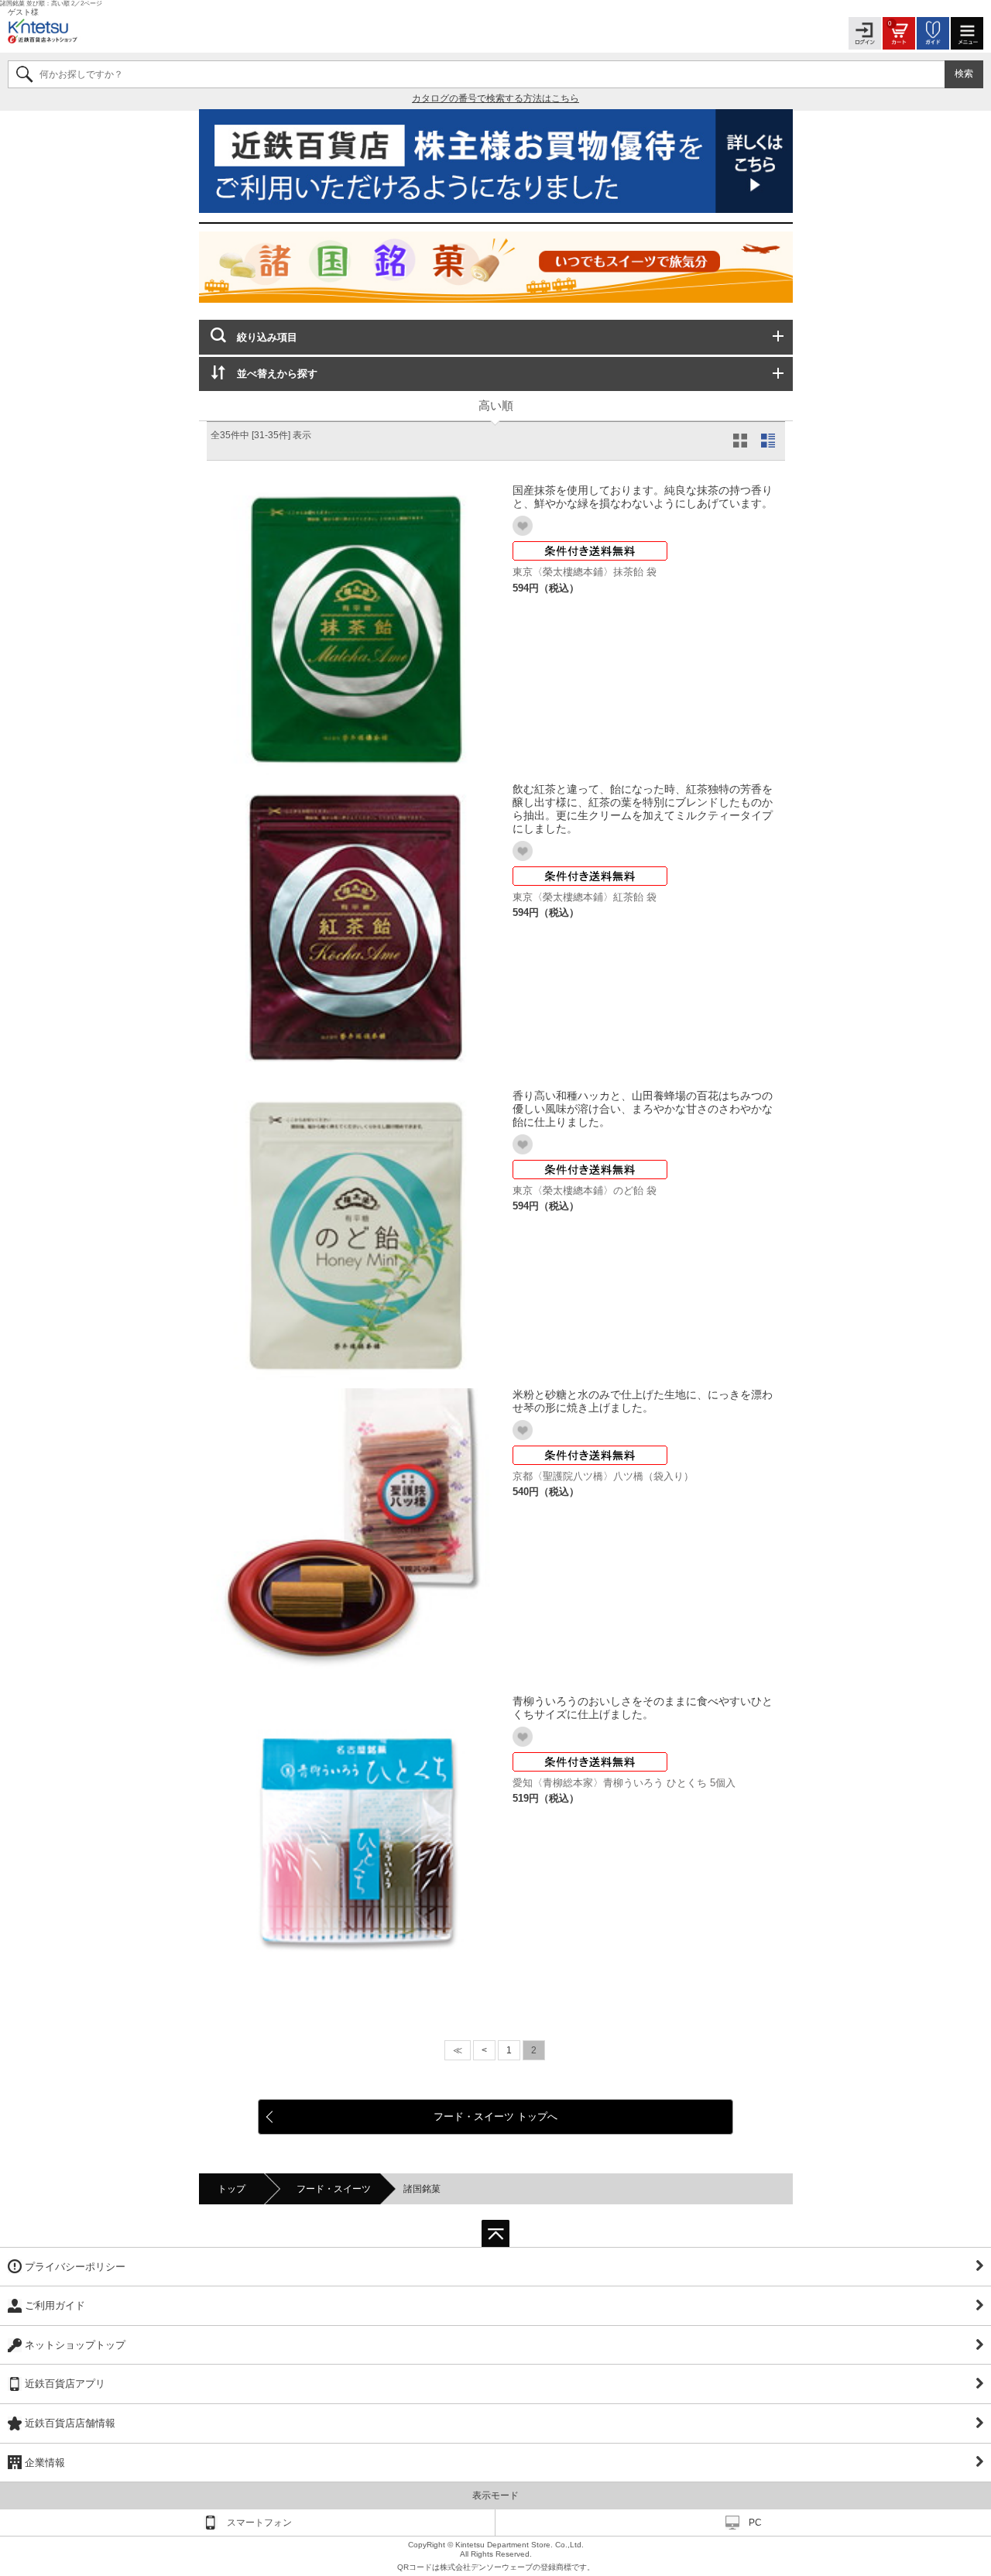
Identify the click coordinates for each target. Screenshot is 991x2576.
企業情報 (45, 2463)
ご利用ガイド (55, 2305)
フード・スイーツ (334, 2189)
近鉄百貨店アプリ (65, 2384)
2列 (743, 441)
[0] (899, 32)
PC (755, 2523)
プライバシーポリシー (75, 2267)
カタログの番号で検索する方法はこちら (495, 98)
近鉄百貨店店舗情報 (70, 2423)
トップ (231, 2189)
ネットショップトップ (75, 2345)
